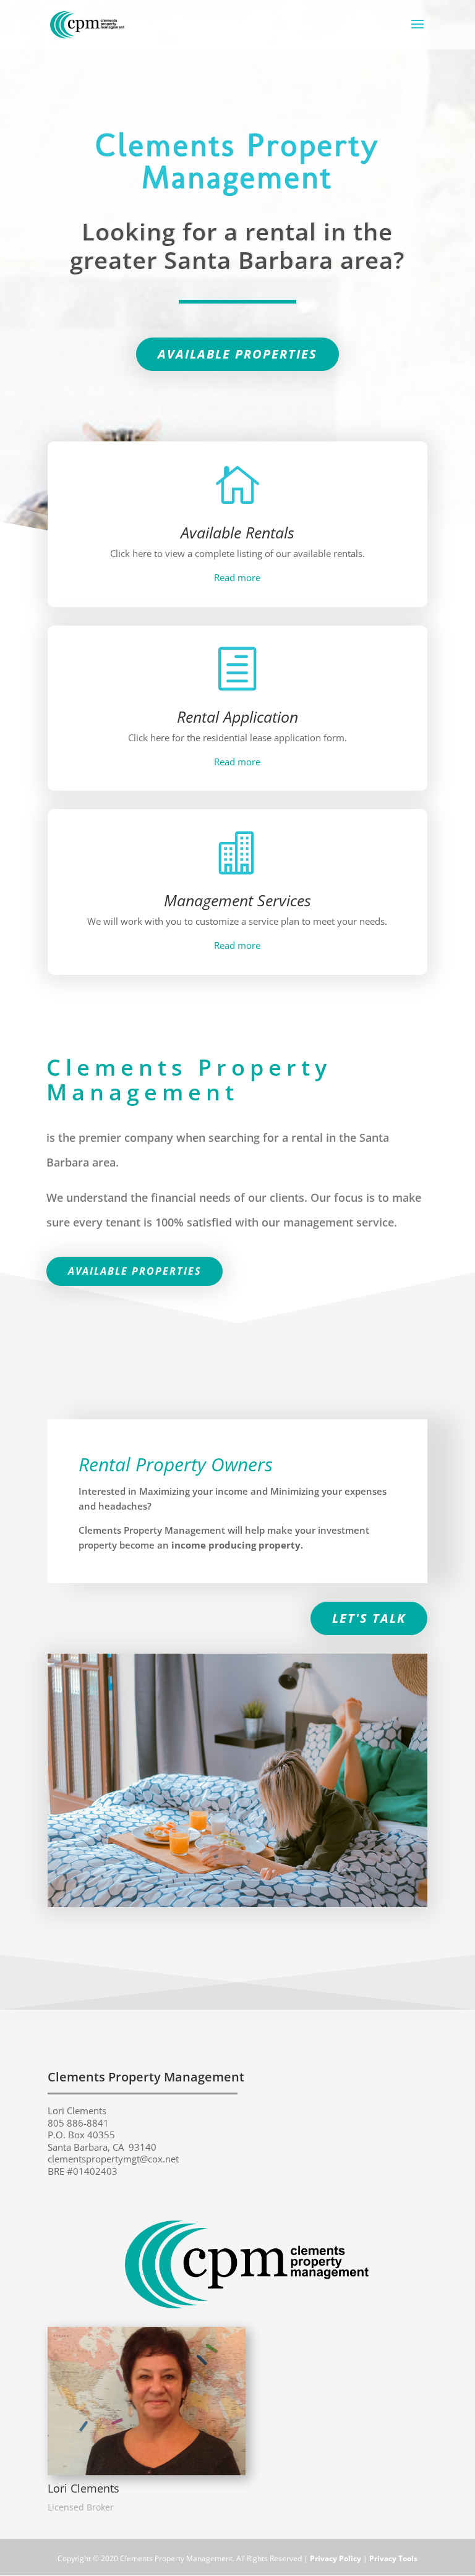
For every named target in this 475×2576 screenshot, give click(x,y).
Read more (237, 577)
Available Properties (237, 354)
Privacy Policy (336, 2558)
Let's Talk (369, 1618)
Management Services (237, 900)
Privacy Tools (393, 2558)
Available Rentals (237, 532)
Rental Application (237, 716)
